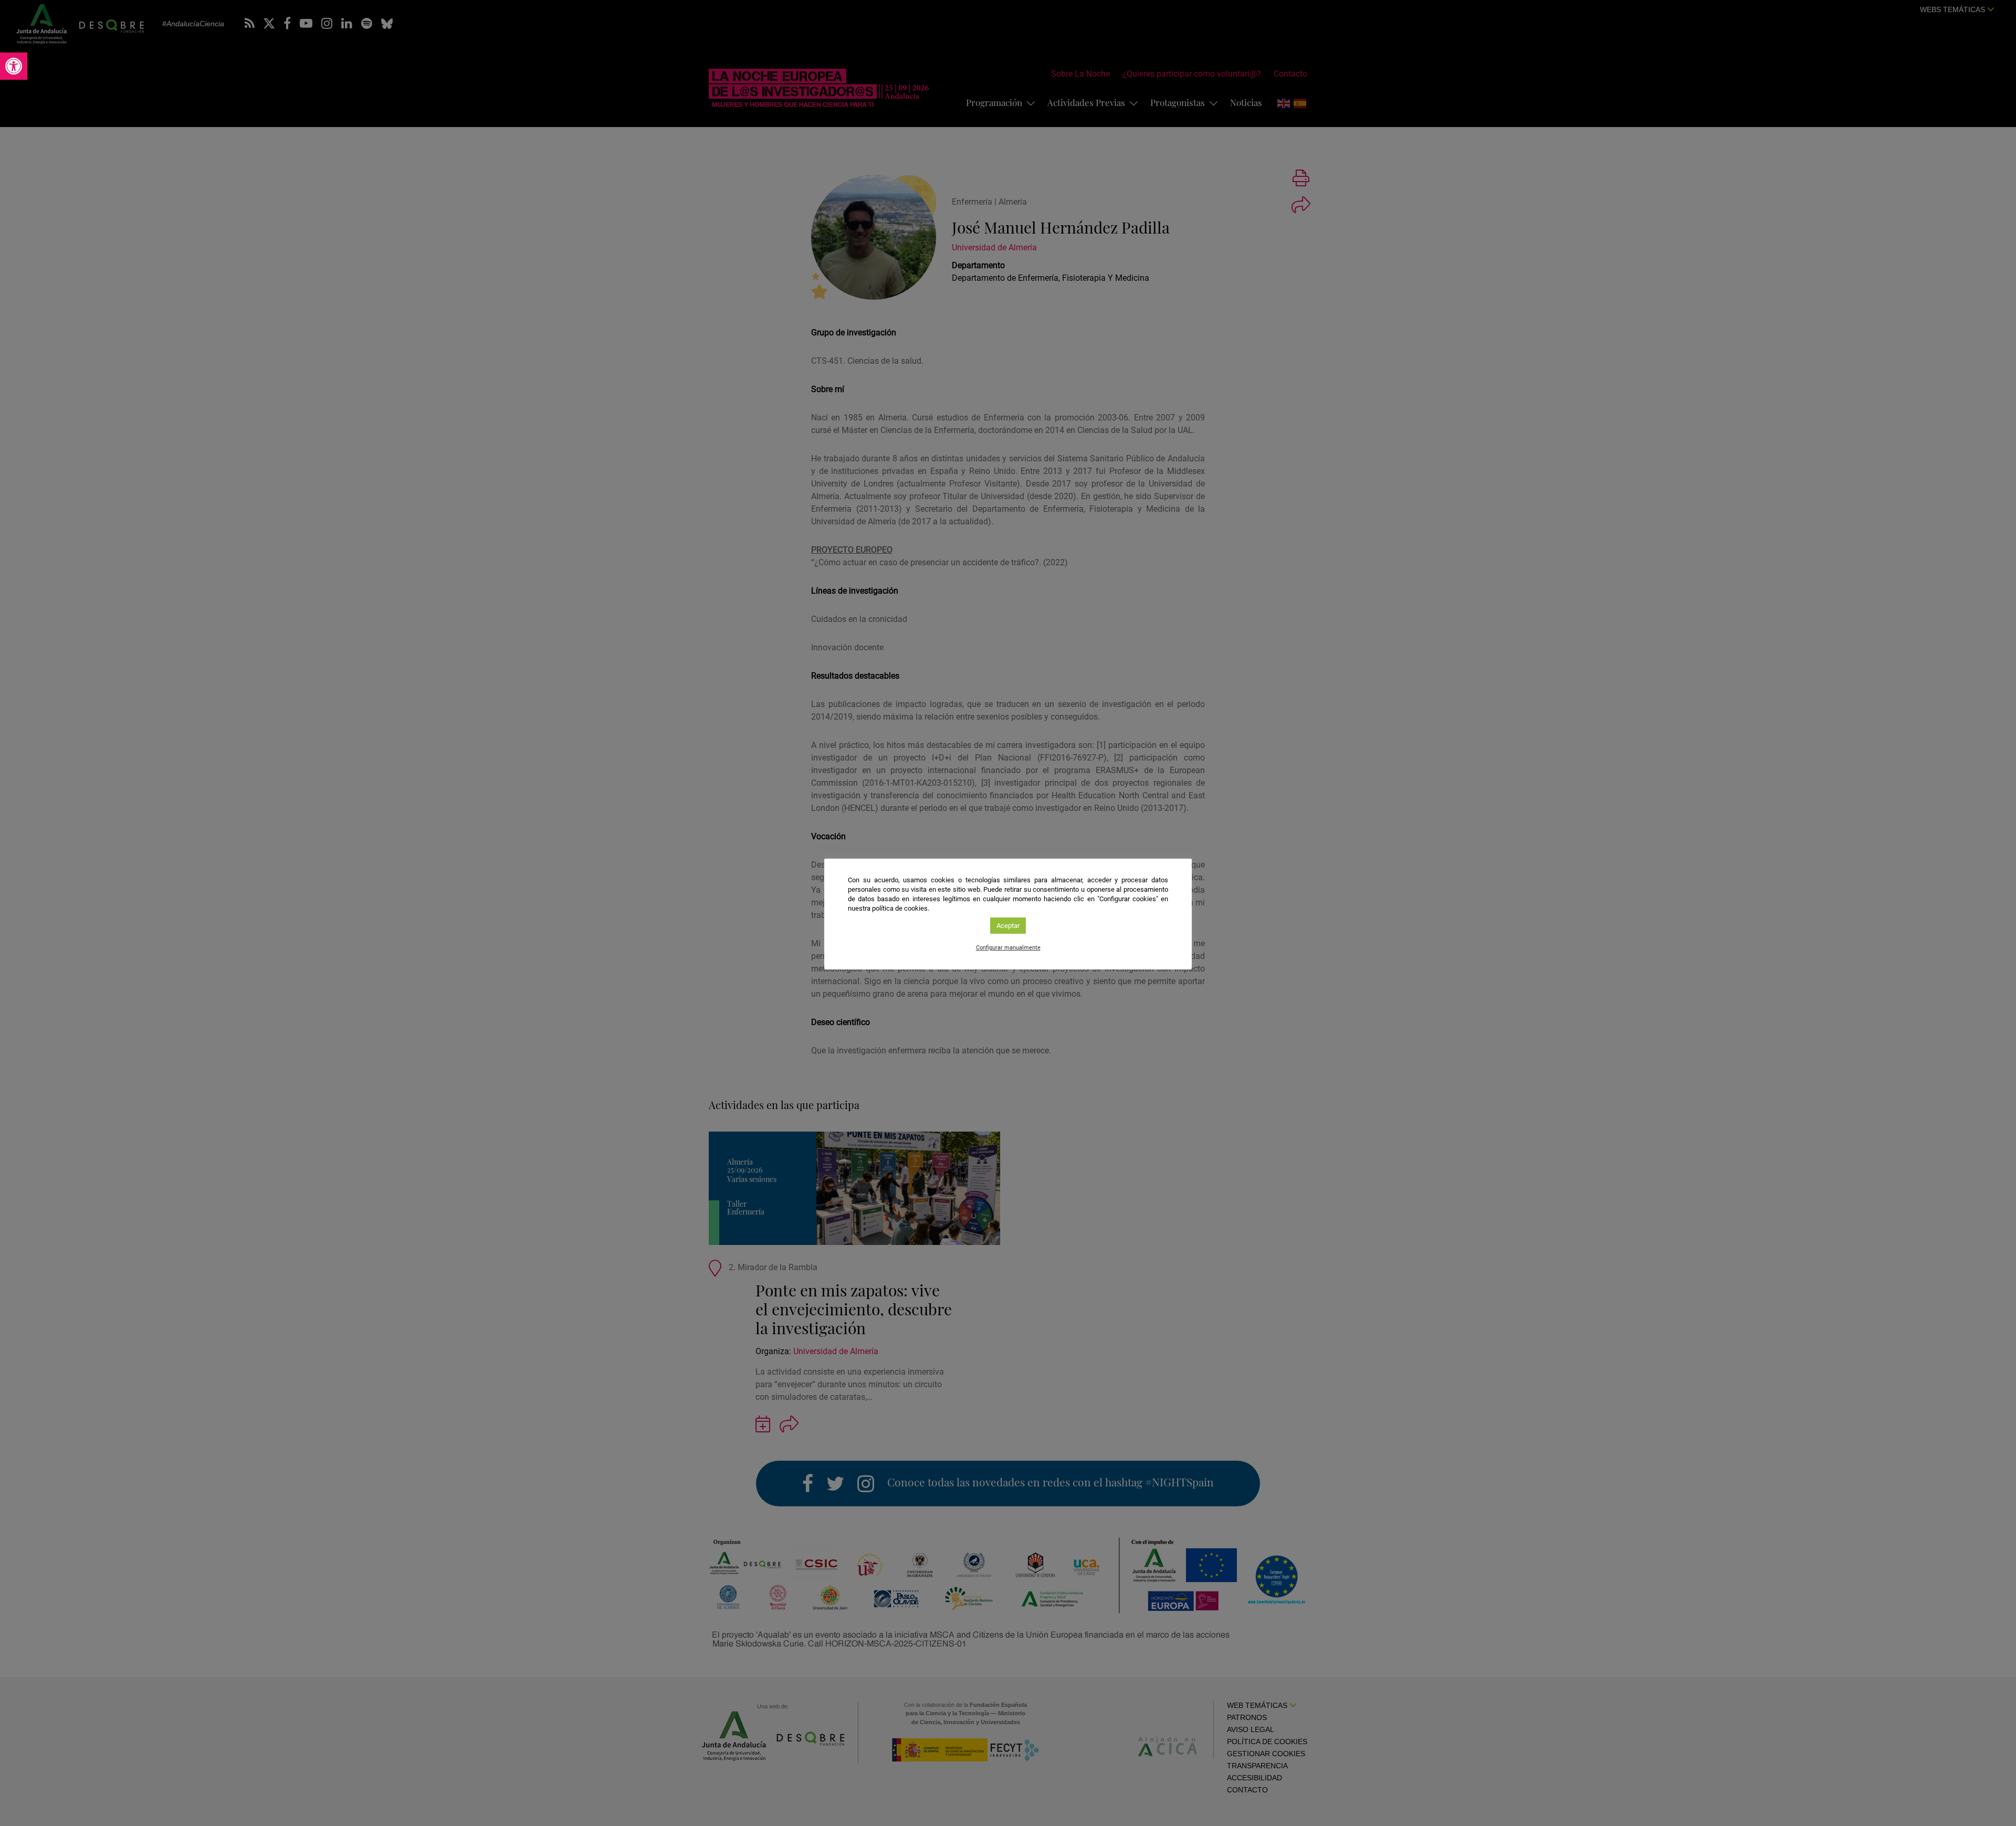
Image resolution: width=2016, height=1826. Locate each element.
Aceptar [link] (1008, 926)
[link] (14, 66)
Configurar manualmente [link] (1008, 948)
